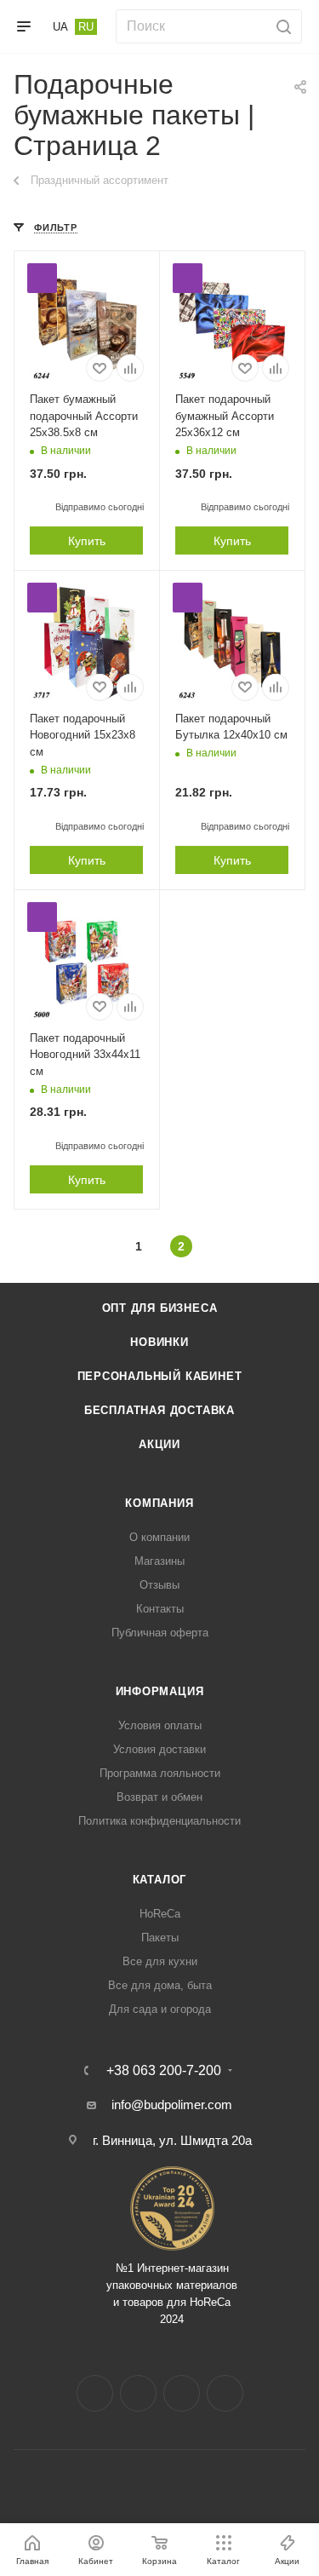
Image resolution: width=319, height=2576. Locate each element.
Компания (159, 1503)
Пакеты (160, 1938)
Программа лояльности (160, 1773)
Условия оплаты (160, 1725)
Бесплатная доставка (159, 1410)
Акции (159, 1444)
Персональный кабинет (160, 1376)
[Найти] (281, 26)
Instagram (138, 2393)
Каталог (160, 1880)
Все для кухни (160, 1961)
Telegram (182, 2393)
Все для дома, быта (160, 1985)
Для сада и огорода (160, 2009)
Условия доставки (159, 1749)
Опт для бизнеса (160, 1308)
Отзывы (159, 1585)
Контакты (160, 1609)
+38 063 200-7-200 (164, 2071)
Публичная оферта (160, 1633)
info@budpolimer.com (172, 2104)
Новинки (159, 1342)
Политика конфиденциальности (159, 1821)
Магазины (159, 1561)
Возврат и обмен (159, 1797)
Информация (160, 1691)
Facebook (95, 2393)
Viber (225, 2393)
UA (60, 27)
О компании (159, 1537)
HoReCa (160, 1914)
